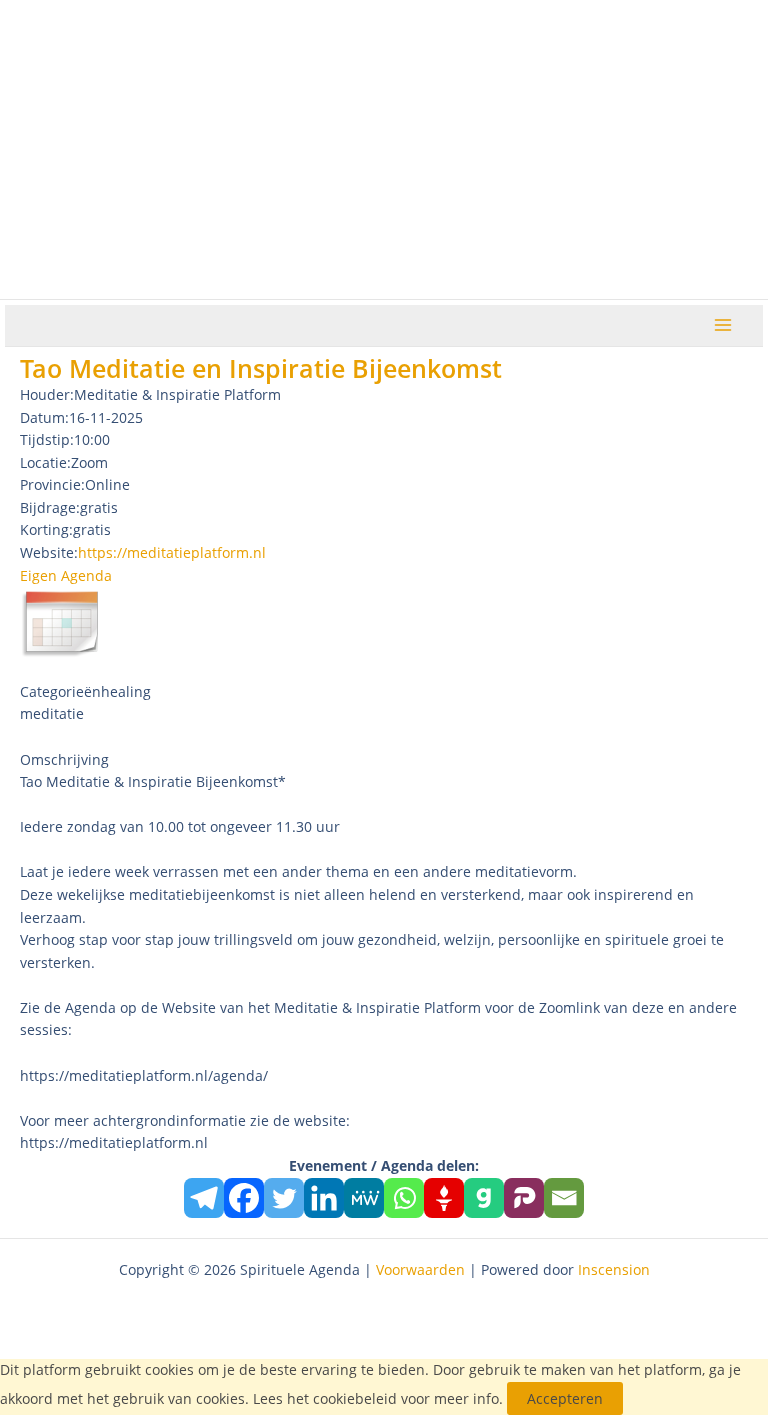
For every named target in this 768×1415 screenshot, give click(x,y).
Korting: (46, 529)
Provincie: (52, 484)
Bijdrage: (50, 507)
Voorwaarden (420, 1269)
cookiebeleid (355, 1398)
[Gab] (484, 1198)
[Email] (564, 1198)
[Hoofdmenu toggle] (723, 325)
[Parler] (524, 1198)
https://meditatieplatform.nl (172, 552)
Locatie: (45, 462)
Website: (49, 552)
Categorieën (60, 691)
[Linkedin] (324, 1198)
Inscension (614, 1269)
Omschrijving (64, 759)
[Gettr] (444, 1198)
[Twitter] (284, 1198)
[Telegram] (204, 1198)
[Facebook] (244, 1198)
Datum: (44, 417)
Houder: (47, 394)
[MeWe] (364, 1198)
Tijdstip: (47, 439)
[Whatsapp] (404, 1198)
